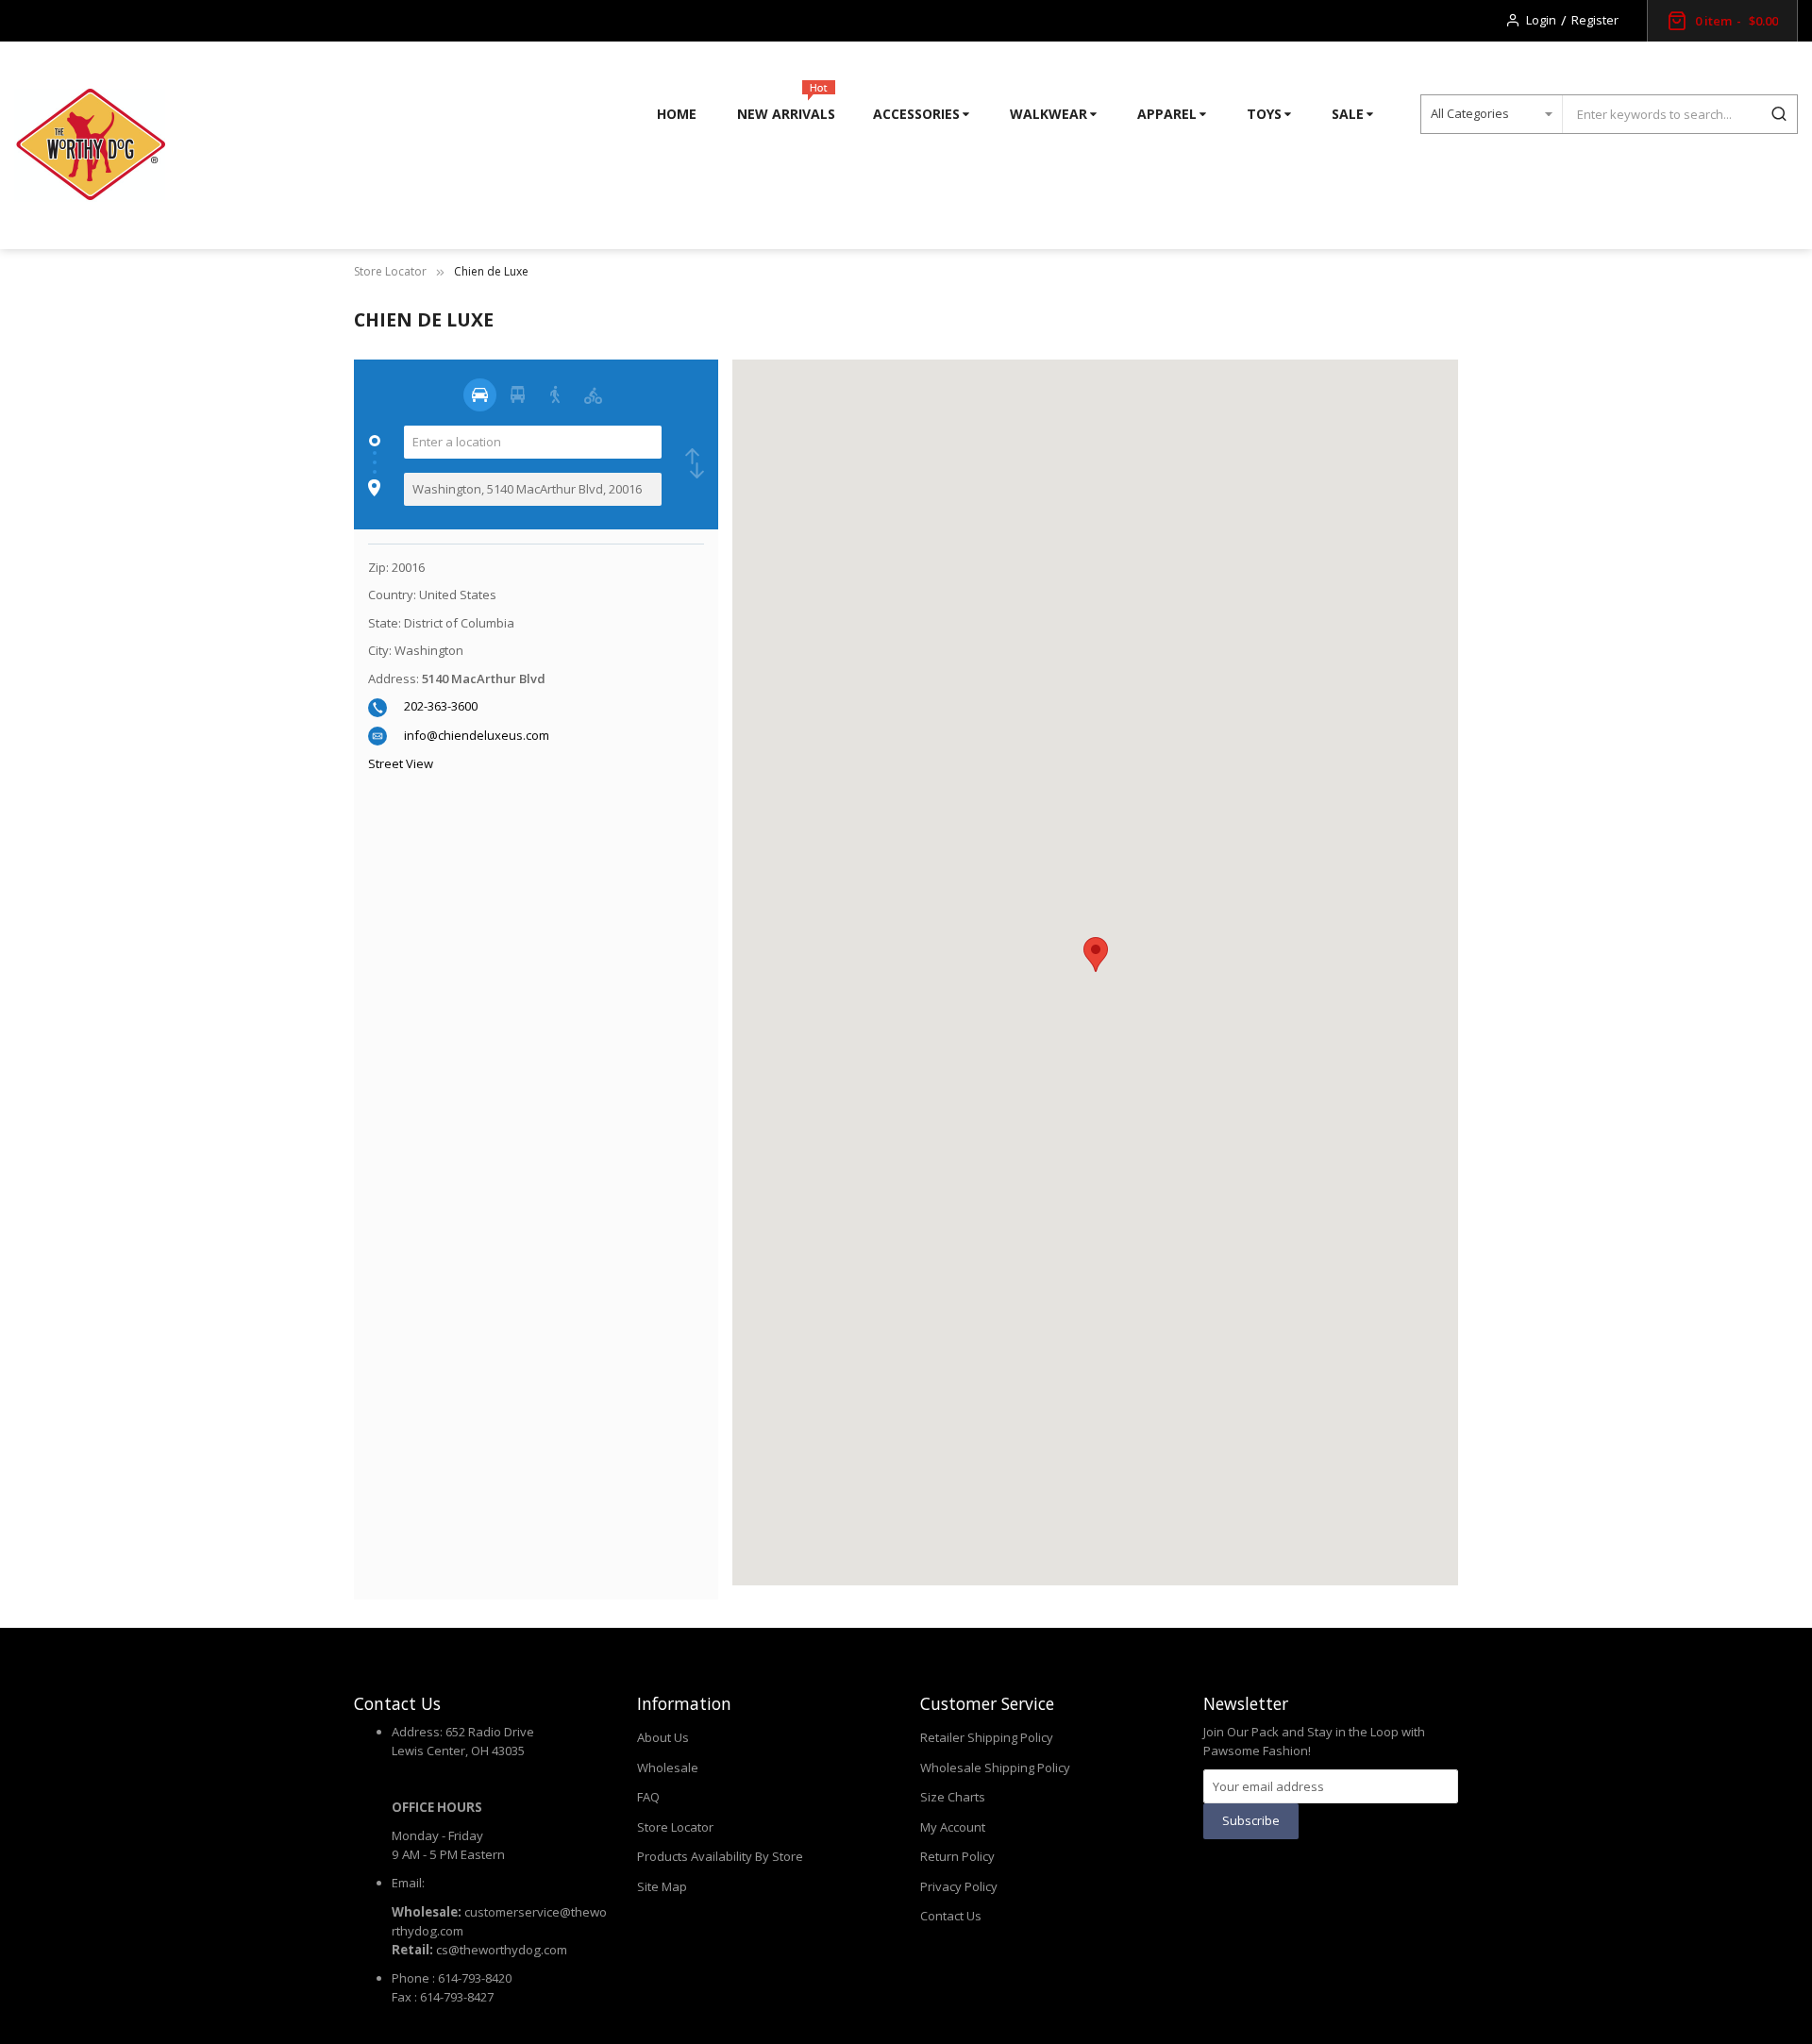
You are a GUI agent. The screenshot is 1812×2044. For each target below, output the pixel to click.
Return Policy (957, 1856)
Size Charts (953, 1797)
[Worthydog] (90, 145)
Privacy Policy (959, 1886)
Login (1541, 20)
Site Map (662, 1886)
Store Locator (390, 271)
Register (1595, 20)
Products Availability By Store (720, 1856)
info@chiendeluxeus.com (477, 735)
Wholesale (668, 1768)
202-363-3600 (441, 706)
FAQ (648, 1797)
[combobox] (1661, 114)
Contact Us (951, 1916)
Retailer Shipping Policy (987, 1737)
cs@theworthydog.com (502, 1950)
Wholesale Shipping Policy (995, 1768)
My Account (953, 1827)
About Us (663, 1737)
